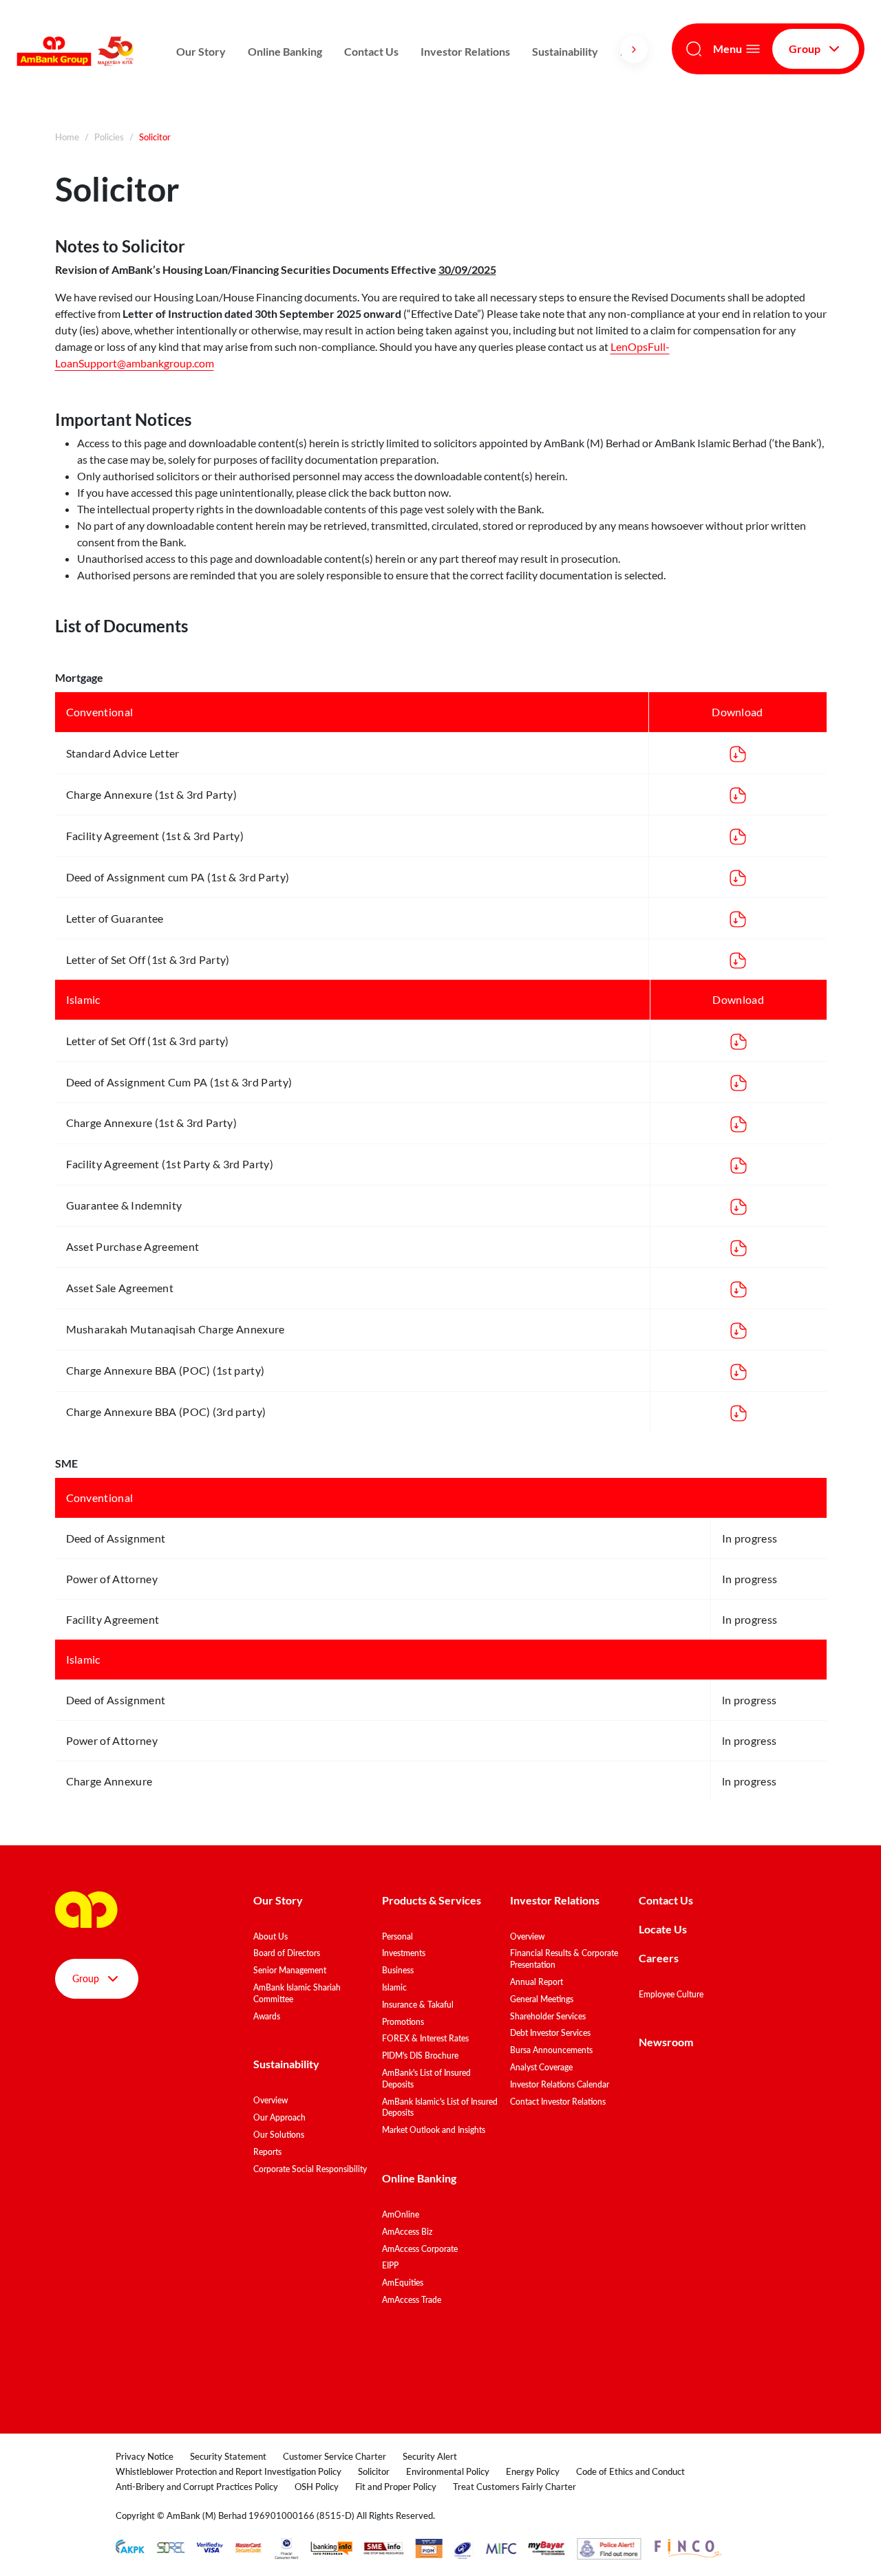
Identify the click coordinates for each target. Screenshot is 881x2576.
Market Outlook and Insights (434, 2130)
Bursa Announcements (551, 2050)
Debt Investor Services (550, 2033)
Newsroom (667, 2042)
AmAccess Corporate (420, 2249)
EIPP (390, 2265)
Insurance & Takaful (418, 2005)
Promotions (403, 2022)
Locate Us (663, 1929)
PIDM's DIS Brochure (420, 2056)
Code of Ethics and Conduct (630, 2471)
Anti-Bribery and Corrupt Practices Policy (197, 2487)
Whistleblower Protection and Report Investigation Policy (229, 2471)
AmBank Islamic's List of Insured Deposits (440, 2107)
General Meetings (542, 1999)
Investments (404, 1953)
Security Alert (430, 2456)
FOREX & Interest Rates (425, 2038)
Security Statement (228, 2456)
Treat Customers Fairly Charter (514, 2487)
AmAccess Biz (407, 2232)
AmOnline (401, 2214)
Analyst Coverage (541, 2067)
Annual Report (537, 1982)
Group (805, 49)
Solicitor (374, 2471)
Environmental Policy (448, 2471)
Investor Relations (465, 51)
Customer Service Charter (335, 2456)
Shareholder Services (548, 2016)
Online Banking (285, 51)
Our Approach (279, 2117)
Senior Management (290, 1970)
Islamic (394, 1987)
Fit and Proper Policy (396, 2487)
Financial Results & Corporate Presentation (564, 1959)
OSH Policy (317, 2487)
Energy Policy (533, 2471)
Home (67, 137)
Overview (270, 2100)
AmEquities (403, 2283)
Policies (109, 137)
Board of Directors (287, 1953)
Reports (267, 2152)
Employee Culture (671, 1994)
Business (398, 1970)
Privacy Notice (145, 2456)
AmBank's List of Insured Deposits (426, 2079)
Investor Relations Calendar (560, 2084)
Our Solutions (279, 2135)
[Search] (694, 49)
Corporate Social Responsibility (310, 2169)
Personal (397, 1936)
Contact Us (371, 51)
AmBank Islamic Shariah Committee (297, 1993)
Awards (267, 2016)
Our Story (201, 51)
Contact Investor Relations (558, 2102)
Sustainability (565, 51)
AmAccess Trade (412, 2300)
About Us (270, 1936)
